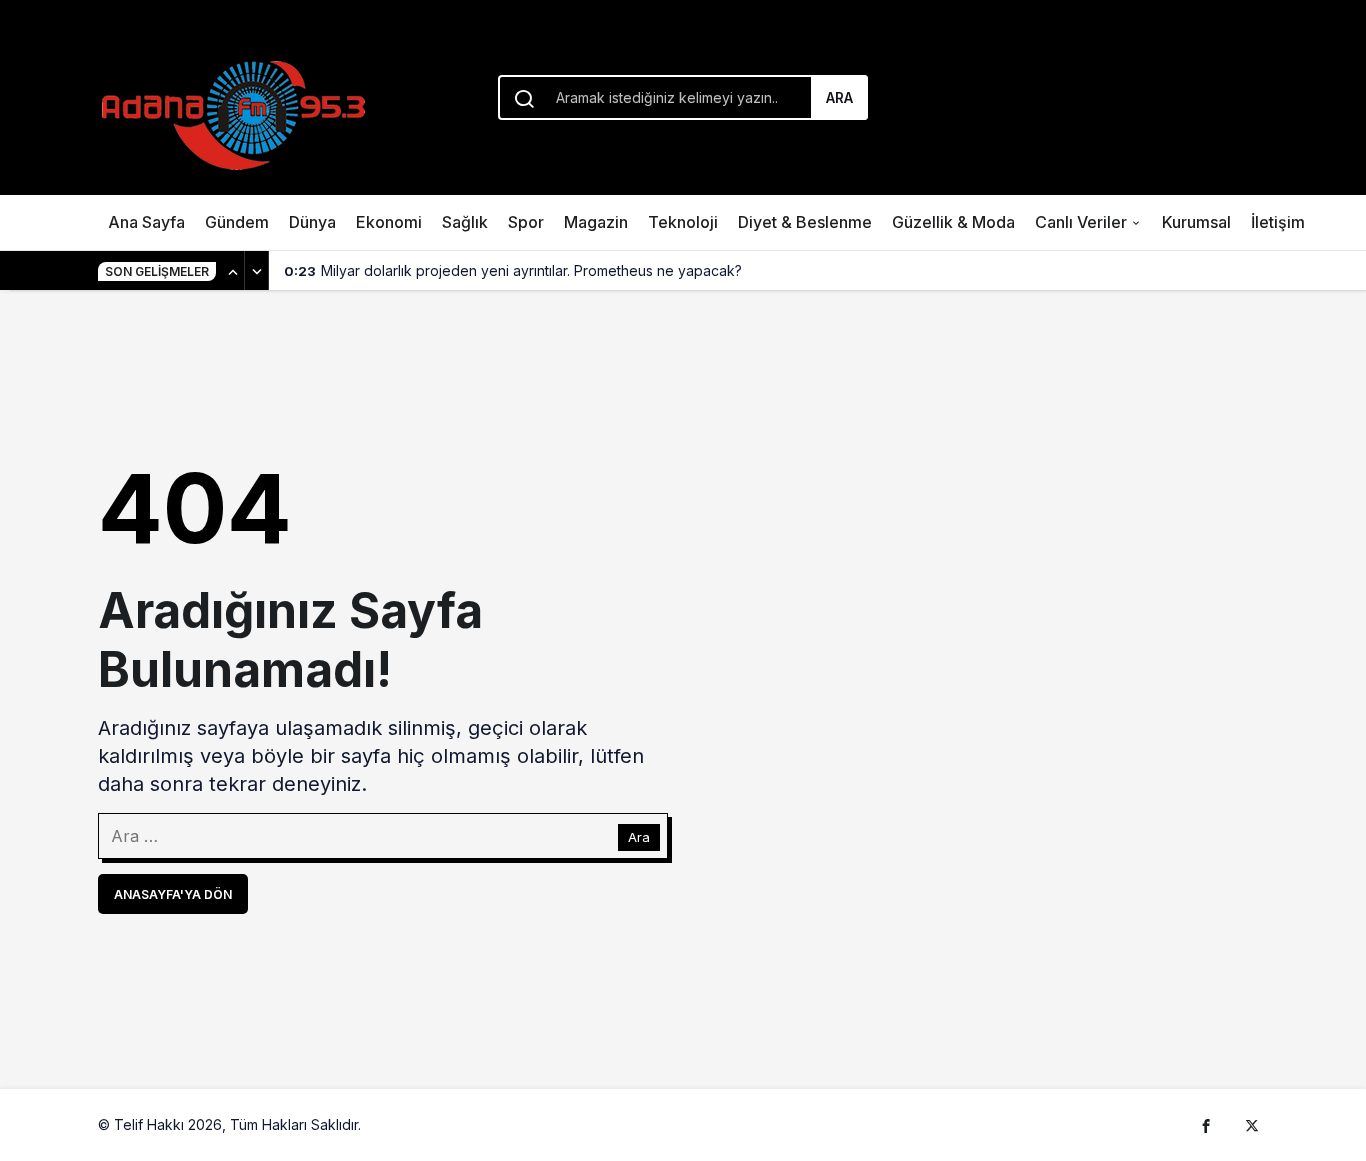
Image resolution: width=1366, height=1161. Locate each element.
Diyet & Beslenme (805, 222)
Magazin (596, 222)
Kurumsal (1196, 222)
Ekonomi (389, 222)
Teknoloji (683, 222)
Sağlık (465, 222)
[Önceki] (233, 271)
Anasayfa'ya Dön (173, 894)
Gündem (237, 222)
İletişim (1278, 222)
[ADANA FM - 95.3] (233, 112)
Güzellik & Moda (953, 222)
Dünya (312, 222)
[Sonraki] (257, 271)
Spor (526, 222)
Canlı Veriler (1081, 222)
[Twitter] (1252, 1125)
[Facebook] (1206, 1125)
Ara (839, 97)
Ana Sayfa (146, 222)
